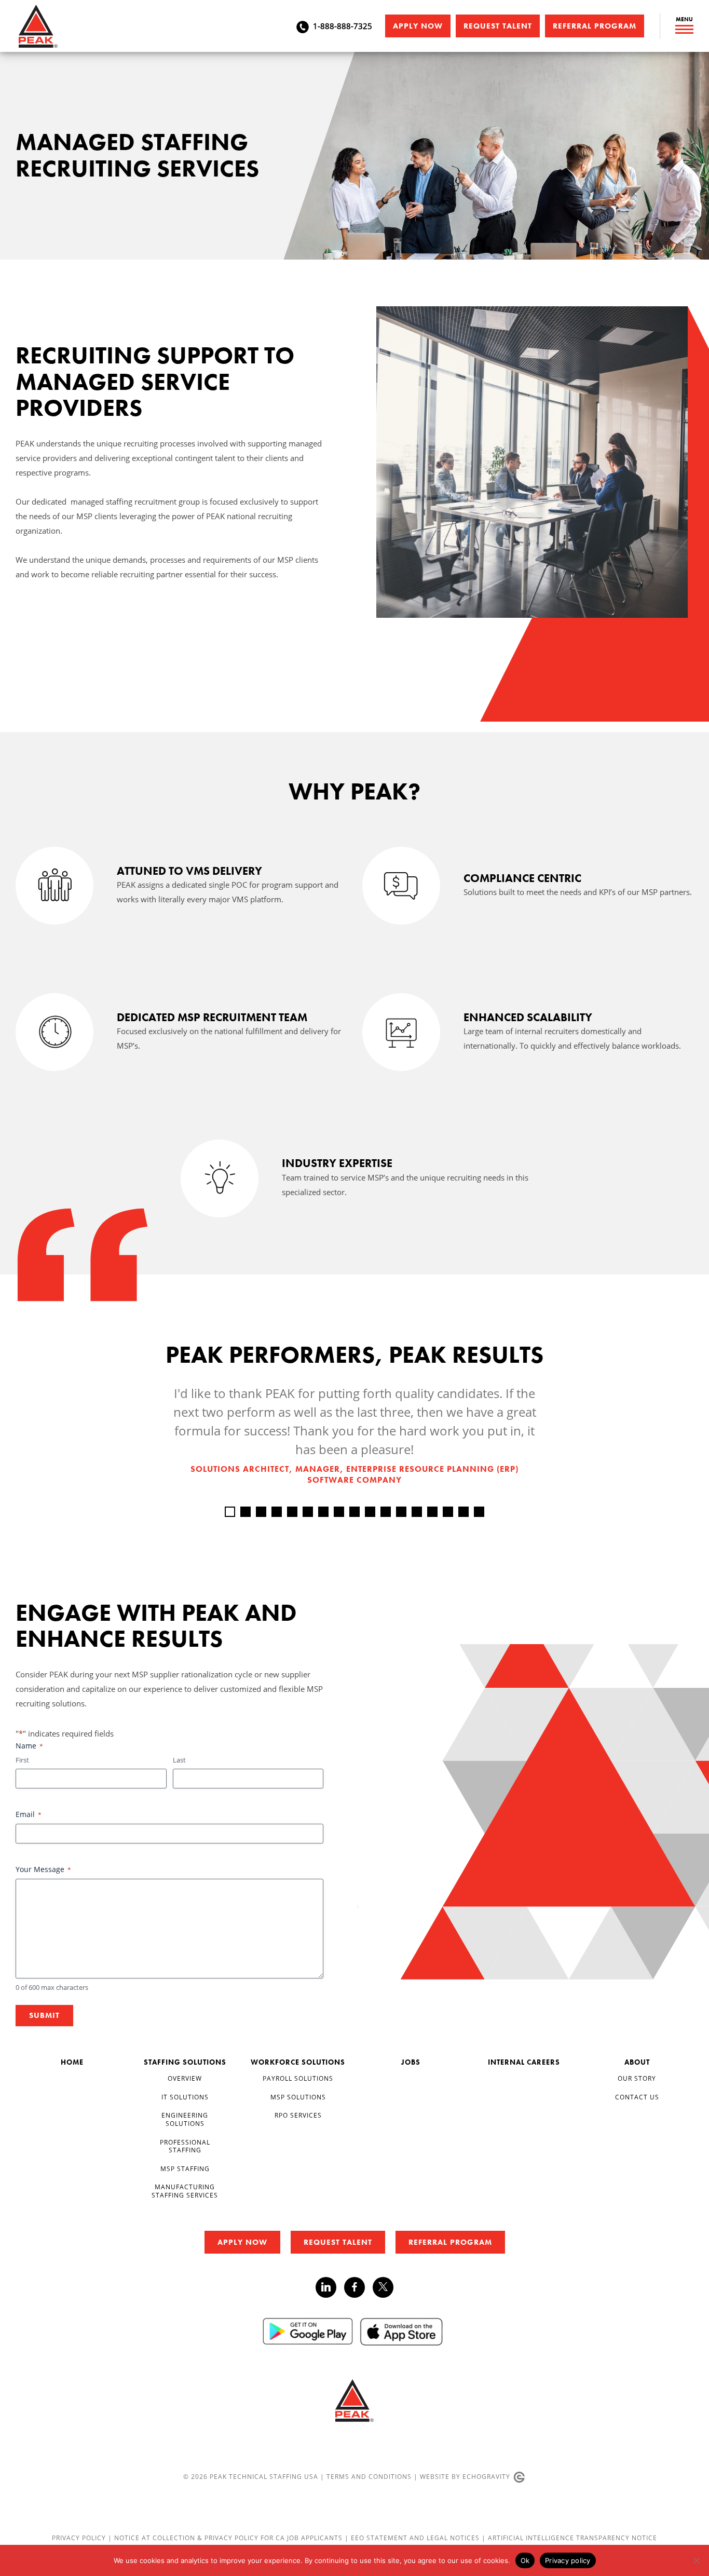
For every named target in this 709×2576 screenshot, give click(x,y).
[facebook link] (358, 2287)
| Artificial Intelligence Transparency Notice (569, 2538)
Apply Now (418, 26)
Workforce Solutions (298, 2062)
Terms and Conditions (369, 2476)
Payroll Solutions (298, 2078)
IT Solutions (185, 2097)
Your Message (43, 1869)
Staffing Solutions (185, 2062)
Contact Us (637, 2097)
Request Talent (498, 26)
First (22, 1760)
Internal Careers (524, 2062)
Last (179, 1760)
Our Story (637, 2078)
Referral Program (595, 26)
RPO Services (298, 2115)
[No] (696, 2560)
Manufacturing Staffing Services (185, 2191)
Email (29, 1814)
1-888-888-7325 (343, 26)
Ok (525, 2560)
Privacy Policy (80, 2538)
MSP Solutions (298, 2097)
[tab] (230, 1512)
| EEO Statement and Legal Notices (412, 2538)
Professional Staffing (185, 2146)
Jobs (411, 2062)
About (637, 2062)
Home (72, 2062)
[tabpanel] (354, 1435)
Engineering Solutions (185, 2119)
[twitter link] (383, 2289)
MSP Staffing (185, 2168)
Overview (185, 2078)
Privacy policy (568, 2560)
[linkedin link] (330, 2287)
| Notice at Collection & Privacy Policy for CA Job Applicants (226, 2538)
